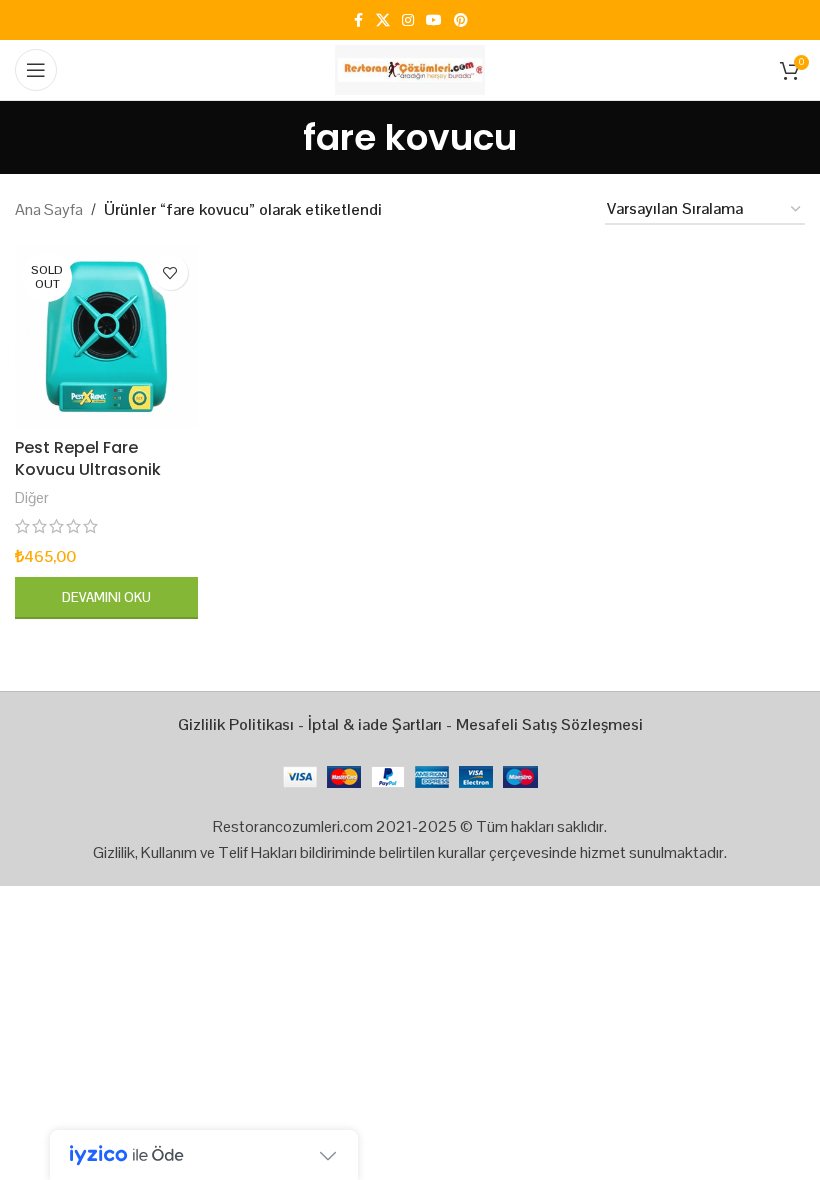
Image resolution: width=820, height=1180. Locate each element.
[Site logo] (410, 68)
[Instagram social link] (408, 20)
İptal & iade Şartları (375, 724)
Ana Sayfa (49, 209)
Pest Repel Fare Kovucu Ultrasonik (88, 458)
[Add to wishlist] (170, 272)
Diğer (32, 497)
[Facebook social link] (358, 20)
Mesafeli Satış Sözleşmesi (549, 724)
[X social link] (383, 20)
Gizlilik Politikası (236, 724)
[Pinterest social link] (461, 20)
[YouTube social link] (434, 20)
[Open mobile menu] (36, 70)
